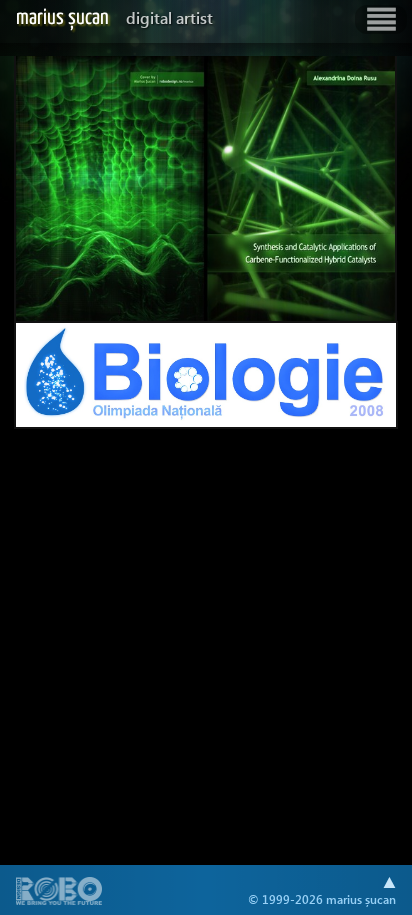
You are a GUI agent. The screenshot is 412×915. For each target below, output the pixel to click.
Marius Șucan (114, 18)
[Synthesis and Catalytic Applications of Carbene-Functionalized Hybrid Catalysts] (206, 189)
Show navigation (381, 19)
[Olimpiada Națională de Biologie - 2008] (206, 375)
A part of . (59, 893)
